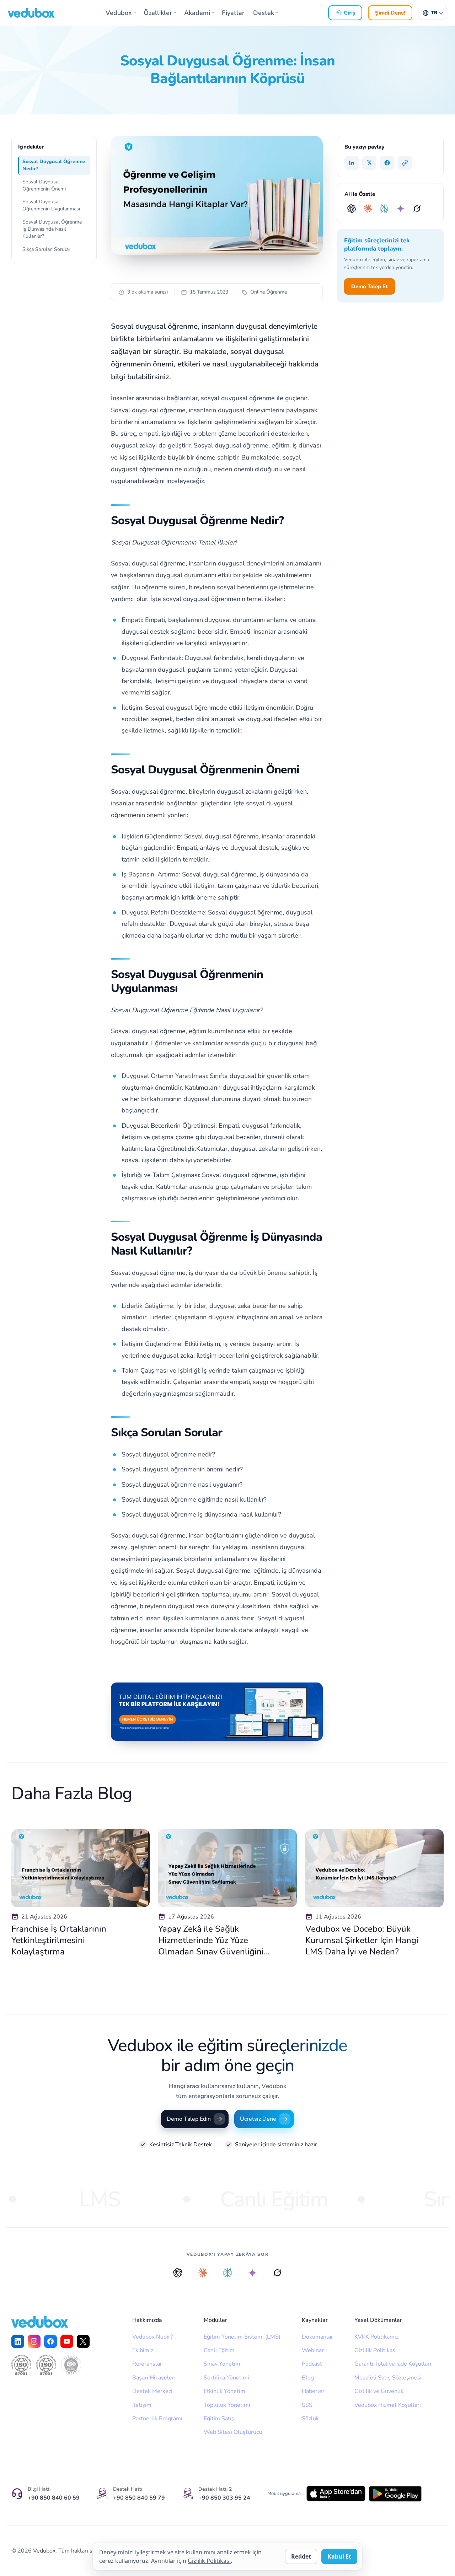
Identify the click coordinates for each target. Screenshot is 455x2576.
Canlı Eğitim (219, 2350)
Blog (308, 2378)
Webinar (313, 2350)
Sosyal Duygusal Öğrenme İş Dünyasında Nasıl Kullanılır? (52, 229)
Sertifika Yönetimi (226, 2378)
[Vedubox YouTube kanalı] (67, 2341)
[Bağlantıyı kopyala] (405, 163)
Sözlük (310, 2419)
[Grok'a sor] (277, 2273)
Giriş (349, 13)
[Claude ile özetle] (368, 209)
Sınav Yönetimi (223, 2364)
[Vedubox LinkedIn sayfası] (18, 2341)
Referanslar (147, 2364)
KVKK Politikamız (376, 2337)
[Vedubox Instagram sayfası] (34, 2341)
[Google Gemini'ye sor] (252, 2273)
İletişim (142, 2405)
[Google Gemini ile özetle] (401, 209)
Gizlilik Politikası (376, 2350)
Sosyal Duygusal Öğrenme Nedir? (54, 165)
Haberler (313, 2391)
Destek (264, 13)
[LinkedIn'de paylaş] (352, 163)
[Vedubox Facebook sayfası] (50, 2341)
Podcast (312, 2364)
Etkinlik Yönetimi (225, 2391)
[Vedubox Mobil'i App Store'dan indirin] (336, 2494)
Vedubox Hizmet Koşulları (388, 2405)
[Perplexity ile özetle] (384, 209)
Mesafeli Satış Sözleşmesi (388, 2378)
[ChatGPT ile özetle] (352, 209)
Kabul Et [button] (339, 2556)
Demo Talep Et (370, 286)
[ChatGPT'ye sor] (178, 2273)
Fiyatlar (233, 13)
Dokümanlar (317, 2337)
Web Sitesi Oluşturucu (233, 2432)
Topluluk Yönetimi (227, 2405)
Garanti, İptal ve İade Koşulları (393, 2364)
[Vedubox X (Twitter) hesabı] (83, 2341)
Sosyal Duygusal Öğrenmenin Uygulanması (51, 205)
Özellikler (158, 13)
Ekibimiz (143, 2350)
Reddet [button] (301, 2556)
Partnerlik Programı (157, 2419)
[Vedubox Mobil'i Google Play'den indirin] (395, 2494)
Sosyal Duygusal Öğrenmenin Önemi (44, 185)
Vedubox (119, 13)
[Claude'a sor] (203, 2273)
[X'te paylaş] (369, 163)
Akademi (197, 13)
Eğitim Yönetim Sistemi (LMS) (242, 2337)
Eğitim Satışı (220, 2419)
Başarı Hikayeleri (154, 2378)
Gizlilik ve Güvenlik (379, 2391)
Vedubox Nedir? (152, 2337)
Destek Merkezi (152, 2391)
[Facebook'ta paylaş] (387, 163)
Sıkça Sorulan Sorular (46, 249)
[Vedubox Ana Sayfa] (31, 13)
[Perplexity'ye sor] (227, 2273)
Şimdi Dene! (390, 13)
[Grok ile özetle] (417, 209)
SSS (307, 2405)
